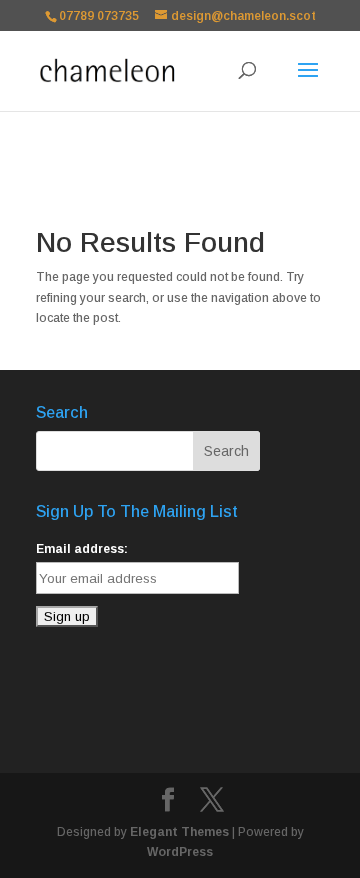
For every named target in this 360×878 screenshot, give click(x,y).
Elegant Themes (179, 832)
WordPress (180, 852)
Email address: (82, 549)
